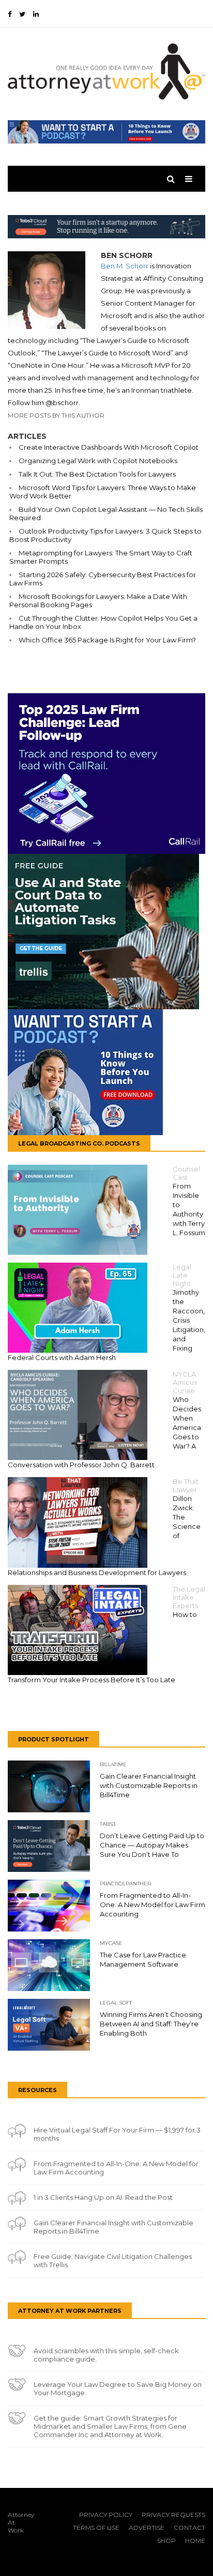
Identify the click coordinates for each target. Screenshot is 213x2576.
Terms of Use (96, 2528)
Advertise (147, 2528)
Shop (166, 2541)
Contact (189, 2528)
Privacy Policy (106, 2515)
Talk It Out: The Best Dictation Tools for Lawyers (97, 474)
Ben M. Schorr (125, 266)
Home (195, 2541)
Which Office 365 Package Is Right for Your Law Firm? (107, 640)
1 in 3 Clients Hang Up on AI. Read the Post (103, 2197)
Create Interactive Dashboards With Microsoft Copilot (109, 447)
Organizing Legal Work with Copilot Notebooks (98, 461)
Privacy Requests (173, 2515)
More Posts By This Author (56, 415)
